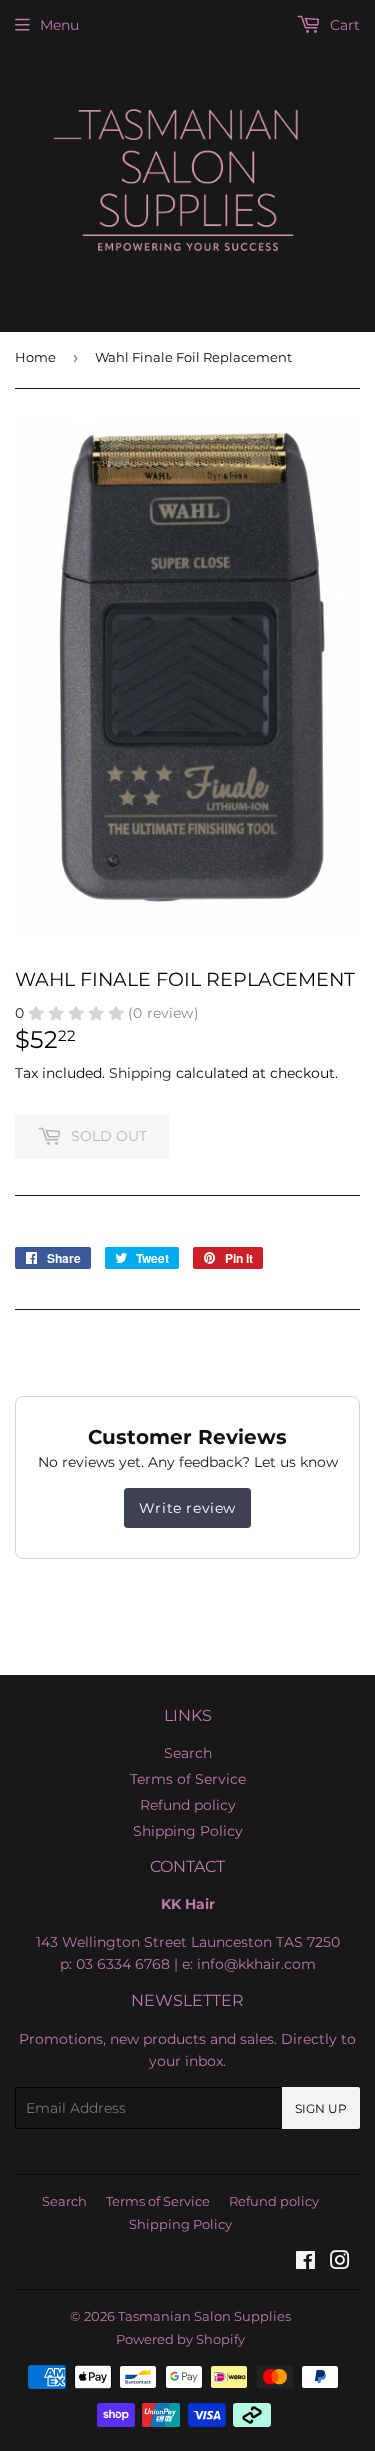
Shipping (140, 1073)
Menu (59, 25)
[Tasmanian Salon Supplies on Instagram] (340, 2263)
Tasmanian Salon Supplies (204, 2316)
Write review (187, 1508)
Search (188, 1753)
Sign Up (321, 2108)
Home (35, 357)
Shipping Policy (188, 1831)
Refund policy (188, 1805)
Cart (343, 25)
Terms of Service (188, 1779)
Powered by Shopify (180, 2339)
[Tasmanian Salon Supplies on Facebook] (305, 2263)
